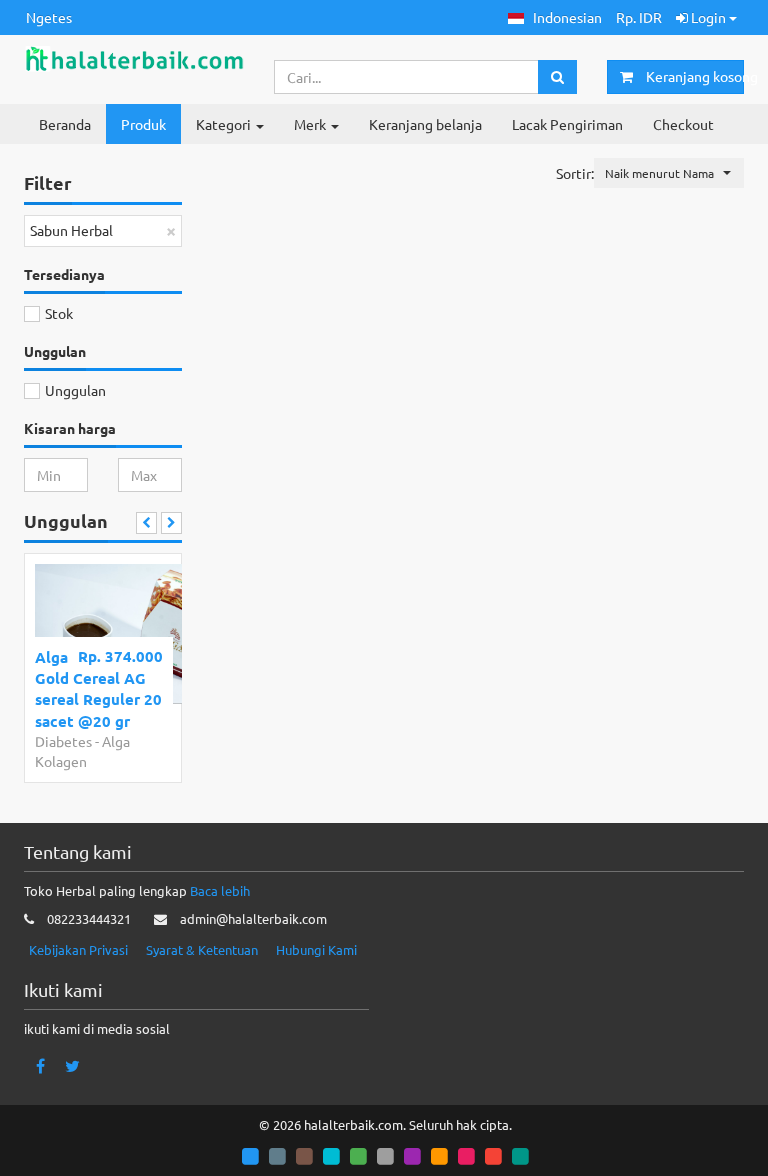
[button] (555, 17)
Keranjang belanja (425, 124)
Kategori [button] (225, 124)
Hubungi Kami (316, 949)
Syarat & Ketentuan (202, 949)
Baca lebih (220, 890)
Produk (143, 124)
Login (708, 17)
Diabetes (63, 741)
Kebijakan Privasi (78, 949)
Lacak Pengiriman (567, 124)
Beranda (65, 124)
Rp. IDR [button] (639, 17)
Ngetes (49, 17)
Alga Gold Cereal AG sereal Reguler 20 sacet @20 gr (98, 689)
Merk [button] (311, 124)
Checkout (683, 124)
